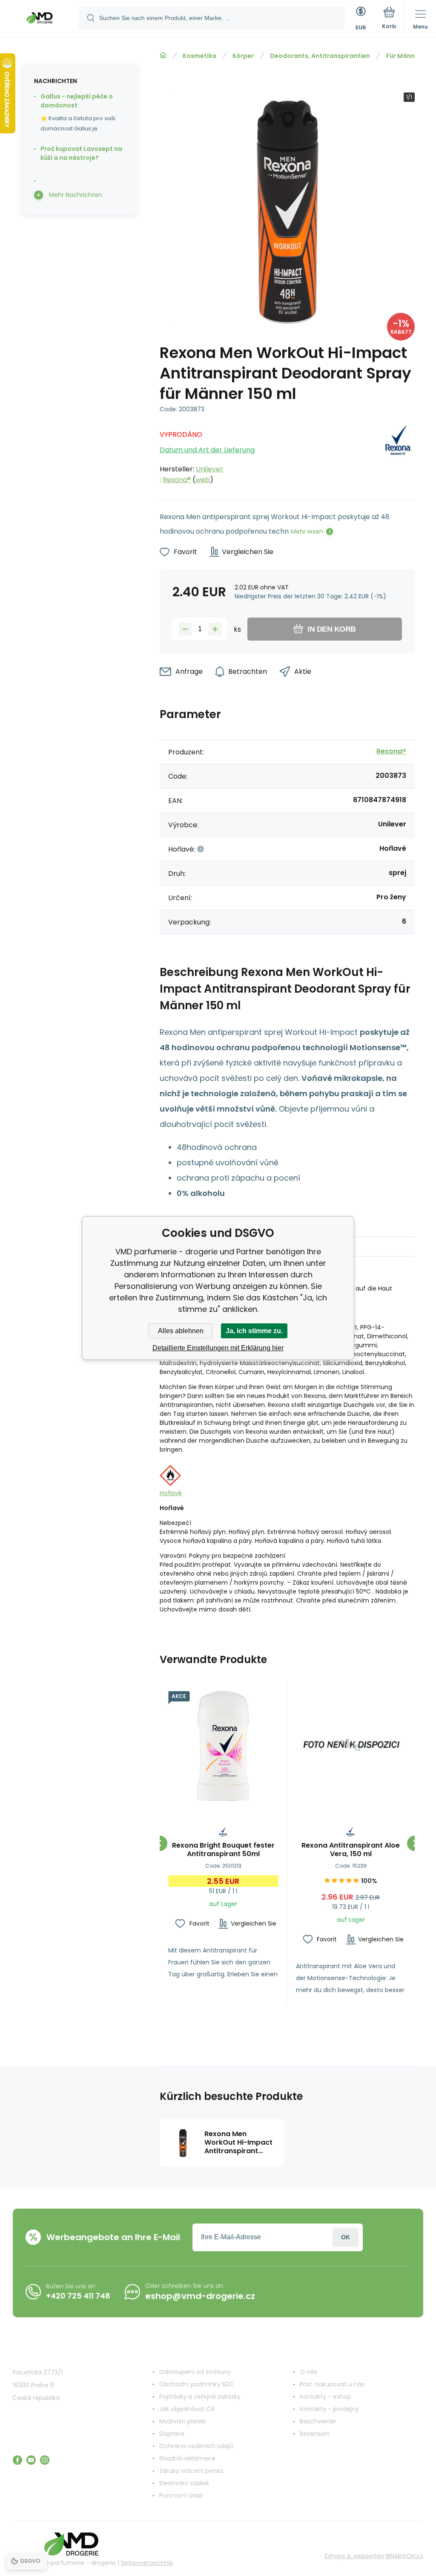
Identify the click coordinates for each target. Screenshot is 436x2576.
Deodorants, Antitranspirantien (320, 56)
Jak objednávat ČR (187, 2409)
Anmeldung (346, 2237)
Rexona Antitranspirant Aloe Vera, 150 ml (351, 1850)
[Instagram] (45, 2460)
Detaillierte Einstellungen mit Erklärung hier (218, 1348)
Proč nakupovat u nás (332, 2384)
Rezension (315, 2434)
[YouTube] (31, 2460)
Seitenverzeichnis (147, 2563)
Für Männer (404, 56)
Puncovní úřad (181, 2495)
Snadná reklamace (187, 2458)
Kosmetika (199, 56)
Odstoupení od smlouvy (195, 2372)
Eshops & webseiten (354, 2556)
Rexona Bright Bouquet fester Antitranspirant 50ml (223, 1850)
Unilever (209, 469)
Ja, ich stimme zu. (254, 1331)
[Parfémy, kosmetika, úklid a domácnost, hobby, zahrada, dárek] (163, 55)
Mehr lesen (307, 531)
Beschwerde (318, 2421)
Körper (243, 56)
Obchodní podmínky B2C (196, 2384)
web (203, 480)
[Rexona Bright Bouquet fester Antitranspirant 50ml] (223, 1746)
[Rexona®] (398, 455)
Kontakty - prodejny (329, 2409)
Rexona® (177, 480)
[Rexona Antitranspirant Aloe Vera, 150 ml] (351, 1746)
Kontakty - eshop (326, 2397)
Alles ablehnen (181, 1331)
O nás (308, 2372)
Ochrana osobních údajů (196, 2446)
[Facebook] (17, 2460)
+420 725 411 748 (78, 2296)
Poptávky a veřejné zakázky (200, 2397)
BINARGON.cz (404, 2556)
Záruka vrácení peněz (191, 2471)
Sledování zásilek (184, 2483)
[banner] (40, 19)
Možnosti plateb (183, 2421)
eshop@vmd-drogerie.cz (200, 2296)
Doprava (172, 2434)
